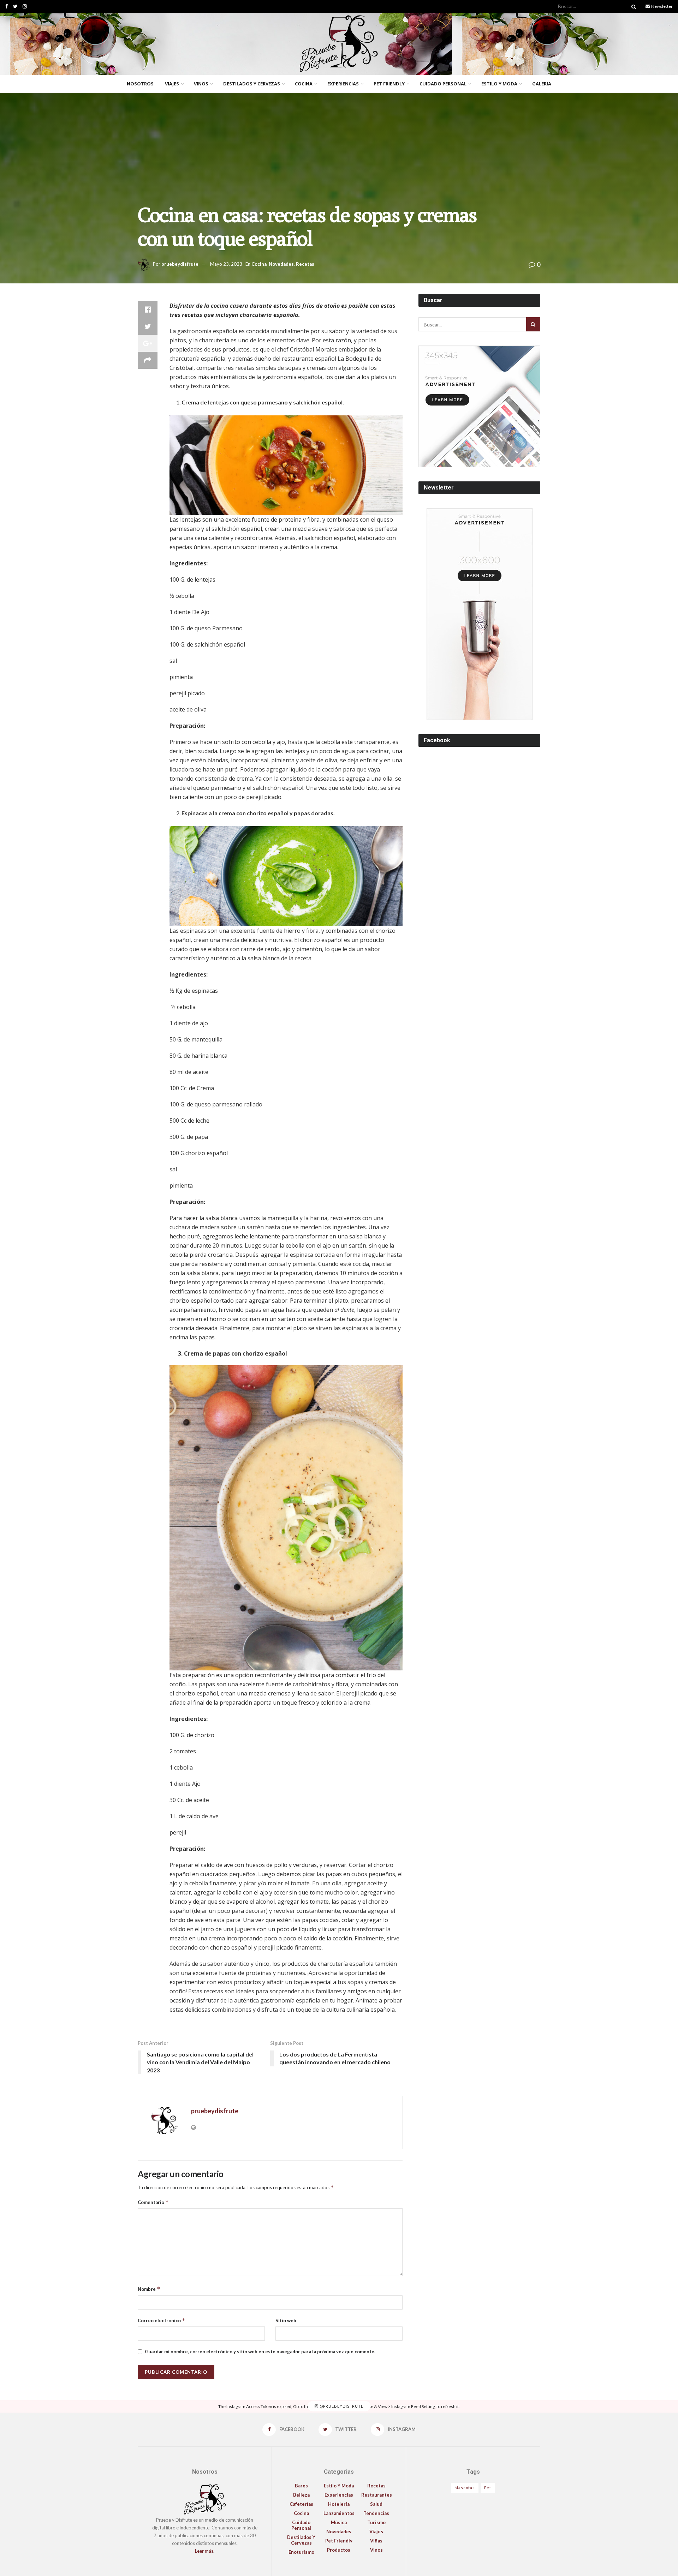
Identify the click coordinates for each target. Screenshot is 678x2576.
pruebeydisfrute (180, 264)
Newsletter (662, 6)
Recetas (305, 264)
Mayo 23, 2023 (226, 264)
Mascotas (465, 2488)
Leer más (204, 2551)
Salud (376, 2504)
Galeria (542, 84)
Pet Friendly (389, 84)
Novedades (281, 264)
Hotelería (339, 2504)
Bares (301, 2486)
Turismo (376, 2522)
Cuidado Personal (443, 84)
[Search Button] (632, 6)
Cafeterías (301, 2504)
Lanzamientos (339, 2513)
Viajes (172, 84)
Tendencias (376, 2513)
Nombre (149, 2289)
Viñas (376, 2541)
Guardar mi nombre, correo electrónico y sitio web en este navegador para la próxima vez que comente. (260, 2352)
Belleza (301, 2495)
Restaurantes (377, 2495)
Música (339, 2522)
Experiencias (343, 84)
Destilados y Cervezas (252, 84)
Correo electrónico (162, 2320)
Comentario (153, 2202)
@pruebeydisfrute (341, 2406)
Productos (339, 2550)
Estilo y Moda (499, 84)
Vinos (201, 84)
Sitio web (286, 2320)
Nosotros (140, 84)
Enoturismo (301, 2552)
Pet (488, 2488)
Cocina (304, 84)
